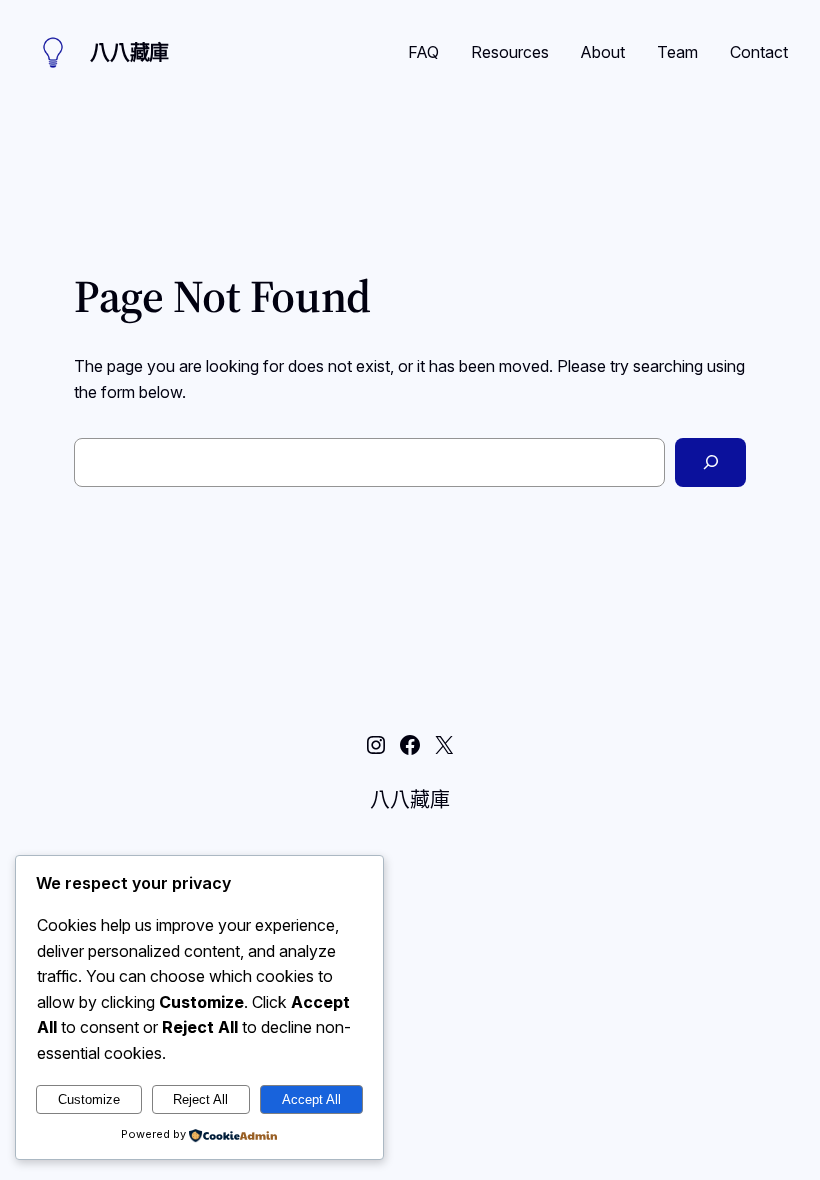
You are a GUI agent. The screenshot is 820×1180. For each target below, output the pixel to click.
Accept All (311, 1099)
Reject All (200, 1099)
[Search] (710, 462)
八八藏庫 (129, 53)
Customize (89, 1099)
